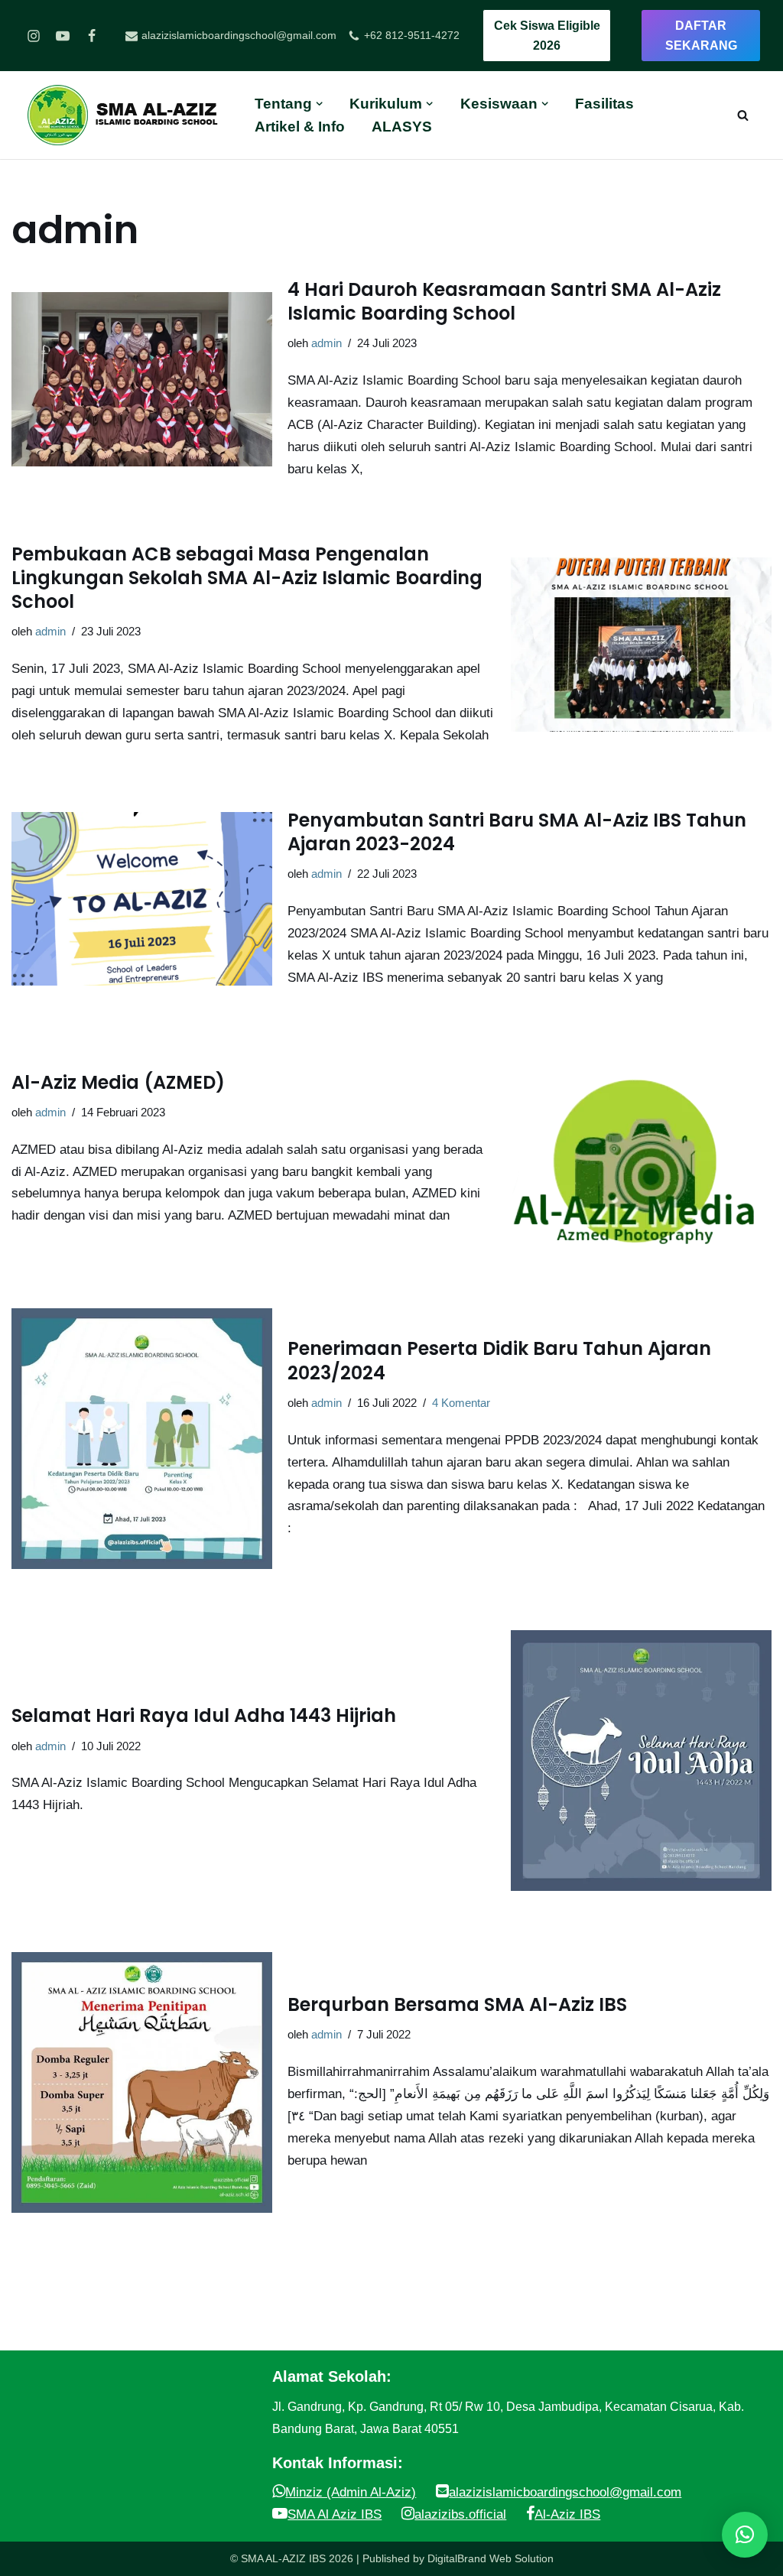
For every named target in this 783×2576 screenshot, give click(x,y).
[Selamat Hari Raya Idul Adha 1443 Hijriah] (641, 1761)
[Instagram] (34, 36)
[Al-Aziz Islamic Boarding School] (129, 115)
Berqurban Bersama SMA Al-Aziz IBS (457, 2004)
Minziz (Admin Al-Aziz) (351, 2492)
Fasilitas (604, 104)
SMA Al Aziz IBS (335, 2514)
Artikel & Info (300, 127)
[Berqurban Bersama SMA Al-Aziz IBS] (142, 2082)
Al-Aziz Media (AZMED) (118, 1082)
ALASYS (402, 127)
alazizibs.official (460, 2514)
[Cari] (743, 115)
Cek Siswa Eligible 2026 (547, 36)
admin (327, 343)
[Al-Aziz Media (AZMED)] (641, 1149)
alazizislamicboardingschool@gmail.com (565, 2492)
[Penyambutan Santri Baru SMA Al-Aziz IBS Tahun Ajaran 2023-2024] (142, 899)
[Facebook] (92, 36)
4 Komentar (461, 1403)
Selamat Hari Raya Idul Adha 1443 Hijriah (204, 1715)
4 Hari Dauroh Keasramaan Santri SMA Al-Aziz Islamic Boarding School (504, 301)
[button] (745, 2535)
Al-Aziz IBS (567, 2514)
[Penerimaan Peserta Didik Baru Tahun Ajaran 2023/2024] (142, 1439)
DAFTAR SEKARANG (701, 36)
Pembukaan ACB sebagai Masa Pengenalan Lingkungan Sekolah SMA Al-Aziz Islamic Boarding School (247, 578)
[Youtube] (63, 36)
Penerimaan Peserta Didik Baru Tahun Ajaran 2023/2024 (499, 1360)
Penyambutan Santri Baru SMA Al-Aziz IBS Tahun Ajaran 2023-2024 (517, 832)
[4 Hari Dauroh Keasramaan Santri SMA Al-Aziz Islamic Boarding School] (142, 379)
